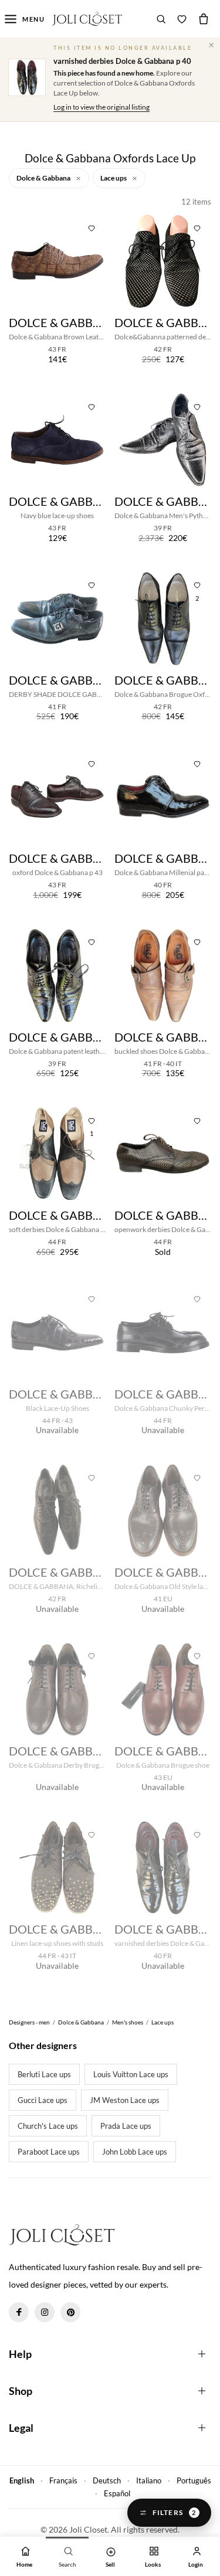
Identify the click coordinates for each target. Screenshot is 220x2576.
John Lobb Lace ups (135, 2152)
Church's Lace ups (48, 2126)
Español (117, 2493)
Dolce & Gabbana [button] (44, 178)
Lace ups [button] (114, 178)
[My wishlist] (182, 19)
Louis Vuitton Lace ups (131, 2074)
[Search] (161, 19)
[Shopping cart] (204, 19)
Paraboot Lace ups (49, 2152)
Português (194, 2480)
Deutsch (107, 2480)
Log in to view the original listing (101, 107)
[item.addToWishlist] (92, 227)
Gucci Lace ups (43, 2100)
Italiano (149, 2480)
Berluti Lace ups (44, 2074)
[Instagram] (45, 2312)
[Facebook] (19, 2312)
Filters (175, 2512)
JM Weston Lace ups (125, 2100)
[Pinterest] (70, 2312)
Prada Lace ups (126, 2126)
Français (63, 2480)
